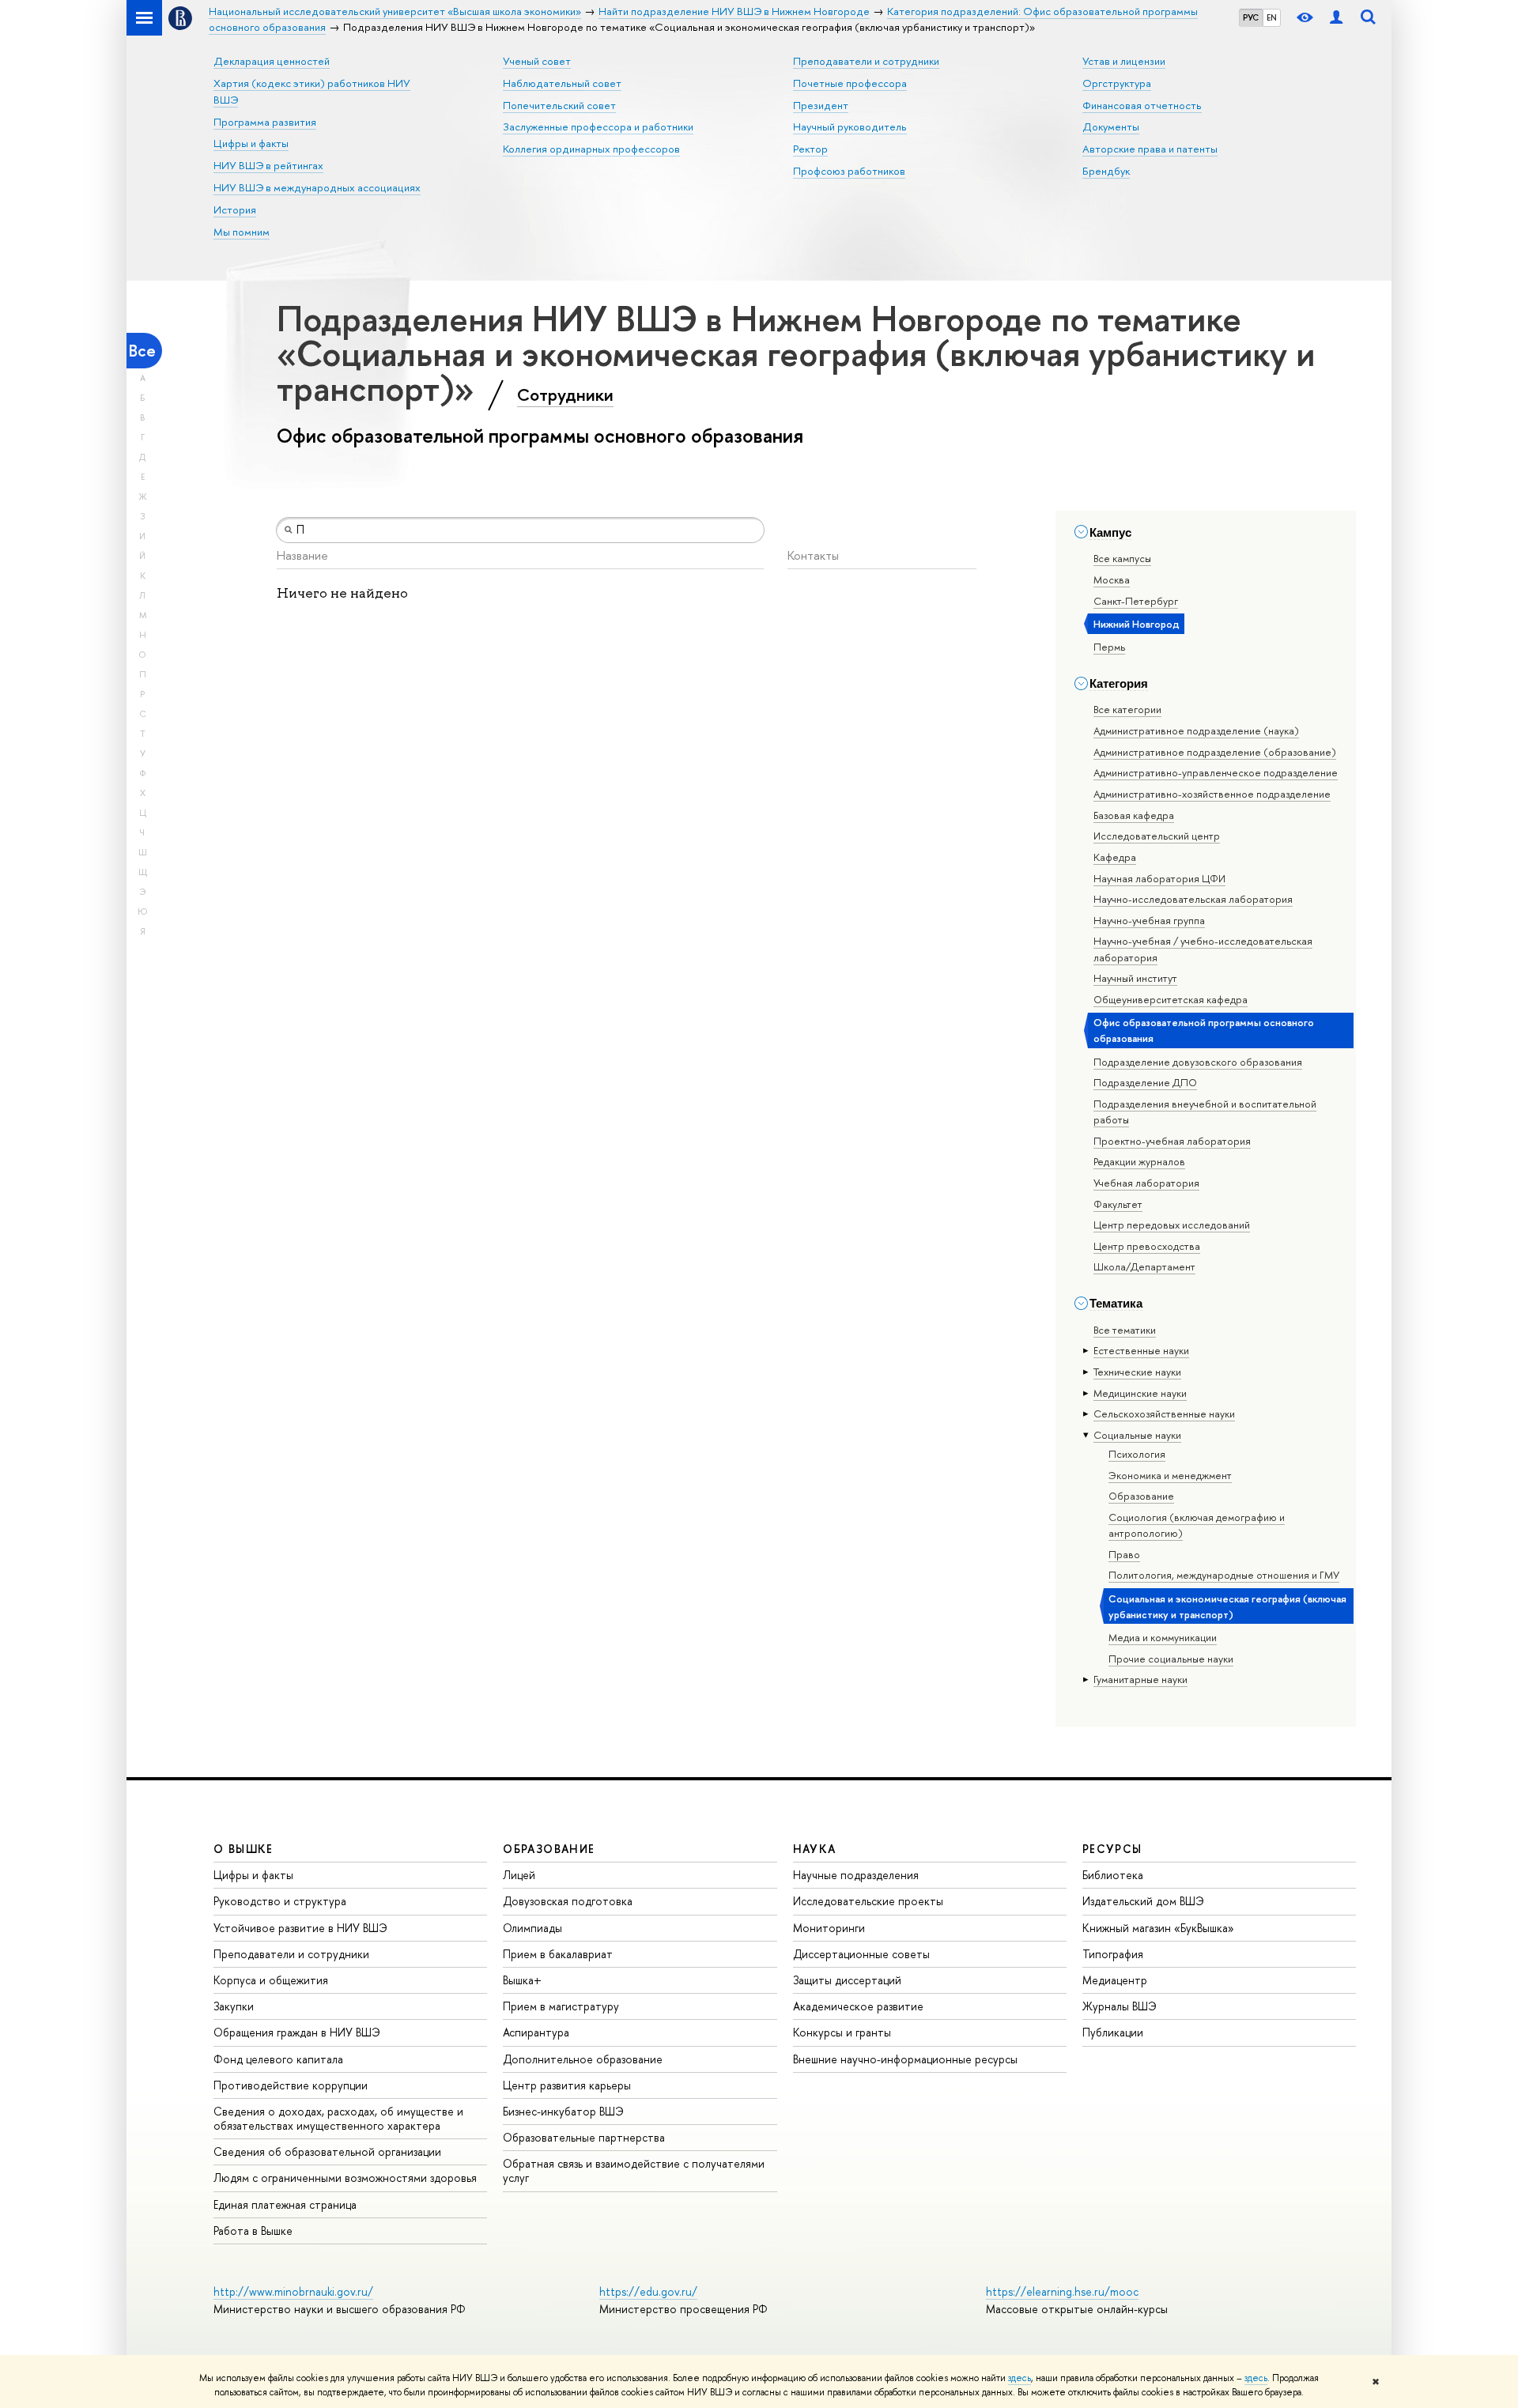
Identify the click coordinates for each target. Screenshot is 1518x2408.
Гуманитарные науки (1140, 1679)
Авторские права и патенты (1150, 149)
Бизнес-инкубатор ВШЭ (563, 2111)
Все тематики (1125, 1330)
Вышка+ (522, 1980)
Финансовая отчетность (1142, 105)
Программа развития (265, 122)
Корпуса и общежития (271, 1980)
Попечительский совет (559, 105)
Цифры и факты (251, 143)
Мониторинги (829, 1928)
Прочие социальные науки (1171, 1659)
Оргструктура (1117, 83)
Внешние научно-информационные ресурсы (905, 2059)
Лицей (519, 1875)
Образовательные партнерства (584, 2137)
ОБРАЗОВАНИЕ (549, 1849)
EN (1272, 17)
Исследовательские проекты (868, 1901)
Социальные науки (1137, 1435)
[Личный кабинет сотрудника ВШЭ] (1336, 18)
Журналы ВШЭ (1120, 2006)
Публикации (1113, 2032)
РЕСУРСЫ (1112, 1849)
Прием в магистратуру (561, 2006)
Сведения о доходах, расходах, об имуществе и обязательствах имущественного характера (338, 2118)
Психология (1137, 1454)
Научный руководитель (850, 126)
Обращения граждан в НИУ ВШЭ (297, 2032)
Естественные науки (1141, 1350)
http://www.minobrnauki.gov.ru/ (293, 2291)
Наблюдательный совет (562, 83)
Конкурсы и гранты (842, 2032)
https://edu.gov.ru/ (648, 2291)
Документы (1111, 126)
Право (1124, 1554)
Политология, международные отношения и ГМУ (1224, 1575)
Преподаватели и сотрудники (866, 61)
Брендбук (1106, 171)
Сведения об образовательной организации (327, 2151)
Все (142, 351)
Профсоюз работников (849, 171)
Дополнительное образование (583, 2059)
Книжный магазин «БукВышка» (1158, 1928)
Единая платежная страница (285, 2204)
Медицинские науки (1140, 1393)
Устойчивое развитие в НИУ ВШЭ (300, 1928)
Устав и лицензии (1124, 61)
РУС (1251, 17)
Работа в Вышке (253, 2231)
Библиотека (1113, 1875)
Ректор (810, 149)
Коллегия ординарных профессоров (591, 149)
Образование (1141, 1496)
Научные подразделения (856, 1875)
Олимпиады (532, 1928)
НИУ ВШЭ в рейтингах (268, 165)
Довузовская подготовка (568, 1901)
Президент (821, 105)
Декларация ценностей (272, 61)
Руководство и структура (280, 1901)
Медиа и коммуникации (1163, 1637)
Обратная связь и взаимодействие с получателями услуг (634, 2170)
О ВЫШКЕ (244, 1849)
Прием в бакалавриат (558, 1954)
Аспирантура (536, 2032)
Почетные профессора (850, 83)
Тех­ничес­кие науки (1137, 1372)
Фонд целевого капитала (278, 2059)
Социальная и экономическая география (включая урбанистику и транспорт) (1227, 1606)
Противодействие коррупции (291, 2085)
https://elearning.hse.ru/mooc (1062, 2291)
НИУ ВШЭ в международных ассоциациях (317, 187)
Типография (1113, 1954)
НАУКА (815, 1849)
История (235, 209)
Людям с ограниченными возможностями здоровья (345, 2178)
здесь (1020, 2378)
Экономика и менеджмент (1170, 1475)
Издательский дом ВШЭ (1143, 1901)
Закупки (234, 2006)
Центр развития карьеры (567, 2085)
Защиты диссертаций (847, 1980)
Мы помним (242, 232)
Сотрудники (565, 394)
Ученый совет (537, 61)
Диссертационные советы (861, 1954)
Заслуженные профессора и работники (598, 126)
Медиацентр (1115, 1980)
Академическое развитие (858, 2006)
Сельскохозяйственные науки (1164, 1413)
